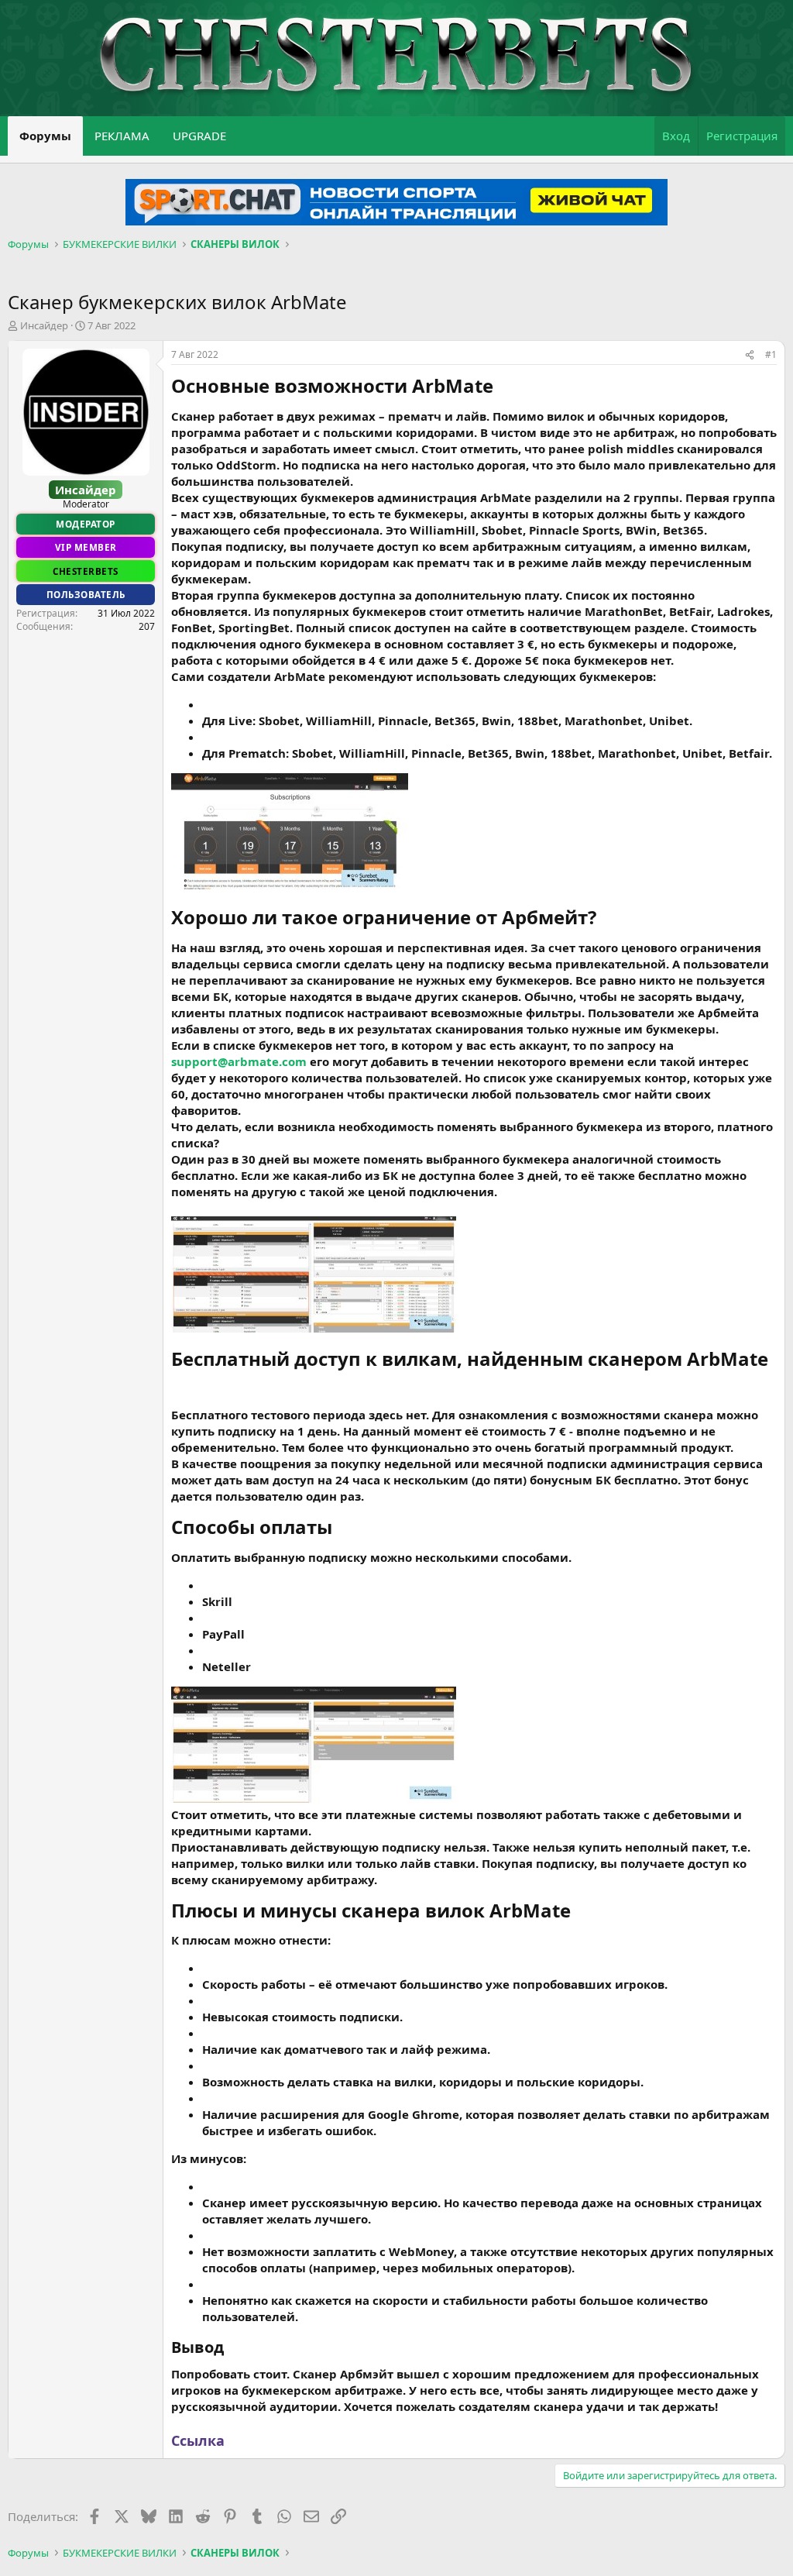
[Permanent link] (502, 387)
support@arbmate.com (239, 1061)
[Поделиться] (750, 355)
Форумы (45, 136)
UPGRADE (199, 136)
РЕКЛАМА (122, 136)
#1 (771, 354)
